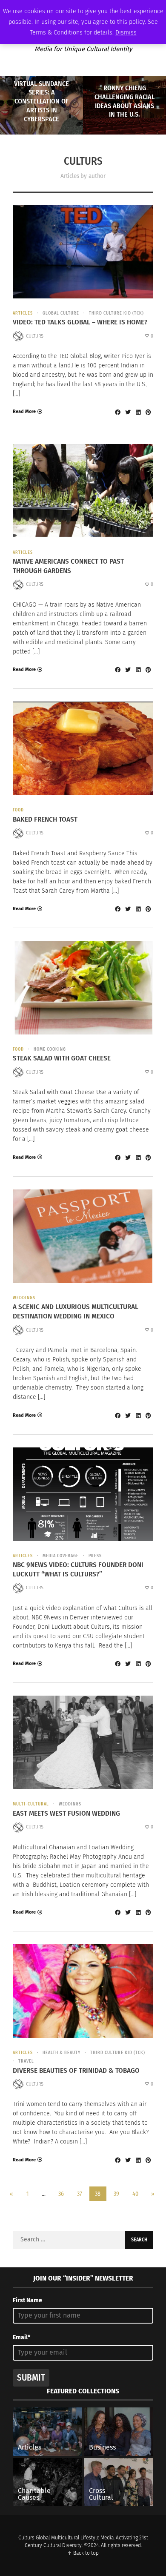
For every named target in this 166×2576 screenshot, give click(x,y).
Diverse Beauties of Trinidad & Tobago (76, 2070)
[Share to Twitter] (128, 412)
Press (95, 1556)
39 (116, 2194)
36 (61, 2194)
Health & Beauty (62, 2053)
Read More (24, 411)
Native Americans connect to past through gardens (68, 566)
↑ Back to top (83, 2553)
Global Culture (61, 313)
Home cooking (50, 1049)
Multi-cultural (31, 1804)
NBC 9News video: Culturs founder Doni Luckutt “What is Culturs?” (78, 1569)
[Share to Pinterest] (148, 412)
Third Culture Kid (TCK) (116, 313)
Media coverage (61, 1556)
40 (135, 2194)
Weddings (24, 1298)
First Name (27, 2300)
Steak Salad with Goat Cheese (62, 1058)
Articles (23, 313)
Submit (31, 2378)
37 (80, 2194)
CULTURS (35, 336)
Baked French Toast (45, 819)
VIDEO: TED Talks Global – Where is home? (80, 322)
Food (18, 810)
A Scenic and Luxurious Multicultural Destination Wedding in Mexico (76, 1311)
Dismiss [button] (126, 33)
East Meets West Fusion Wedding (66, 1813)
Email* (21, 2337)
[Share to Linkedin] (138, 412)
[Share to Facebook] (117, 412)
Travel (26, 2061)
